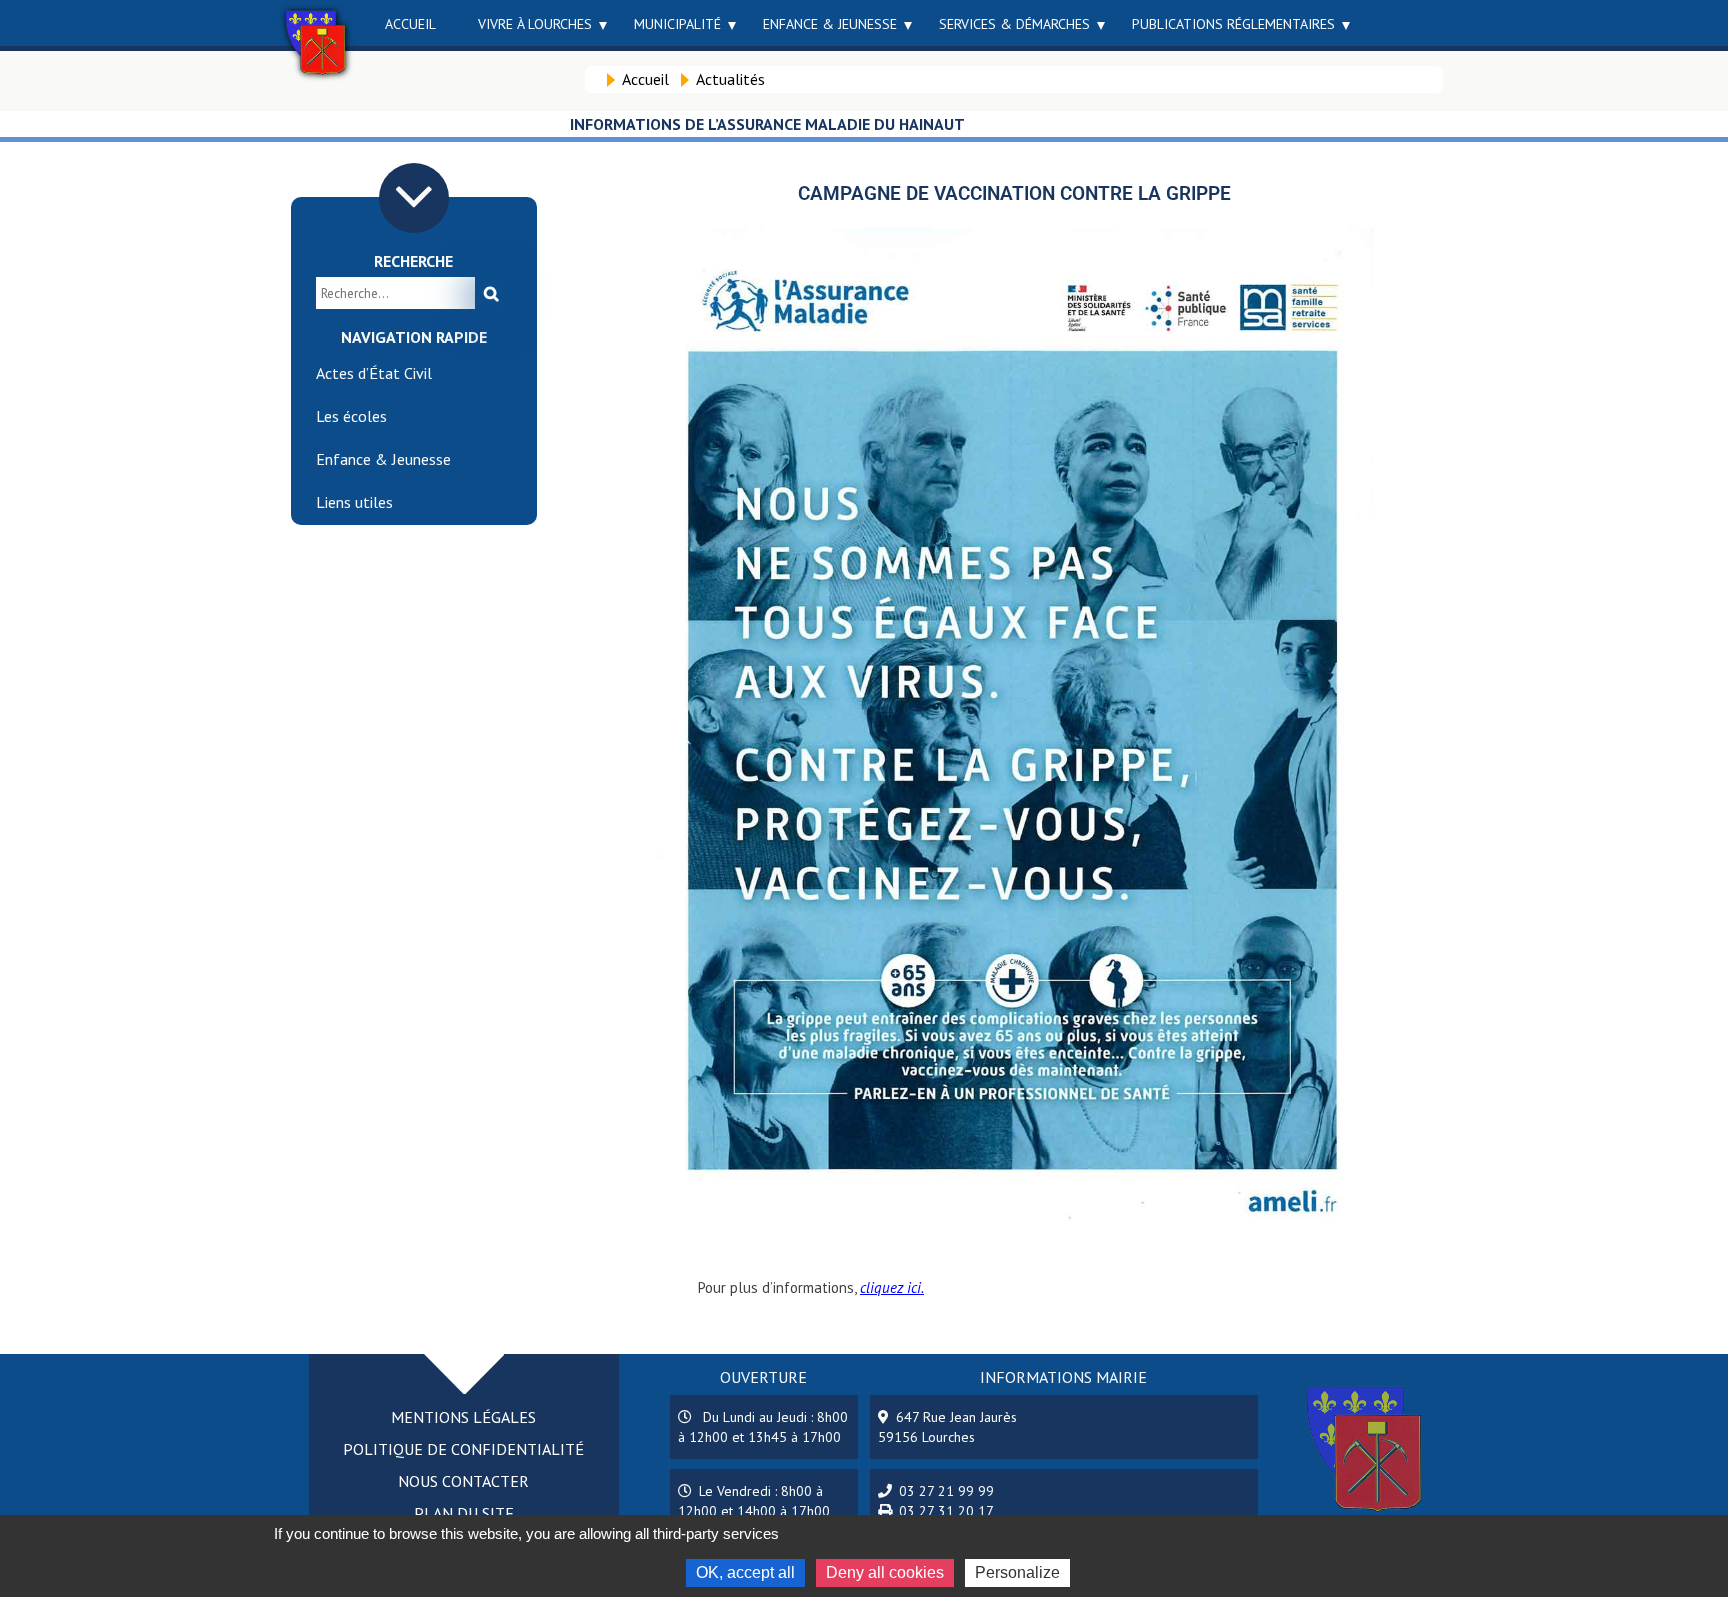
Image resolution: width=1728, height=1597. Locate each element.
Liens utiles (354, 502)
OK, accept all (745, 1572)
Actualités (730, 79)
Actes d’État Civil (374, 373)
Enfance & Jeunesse (830, 24)
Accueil (410, 24)
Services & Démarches (1014, 24)
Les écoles (351, 416)
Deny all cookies (885, 1572)
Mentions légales (463, 1417)
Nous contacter (463, 1481)
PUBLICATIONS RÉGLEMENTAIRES (1233, 24)
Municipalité (677, 24)
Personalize (1017, 1572)
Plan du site (464, 1513)
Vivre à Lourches (535, 24)
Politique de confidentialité (463, 1449)
